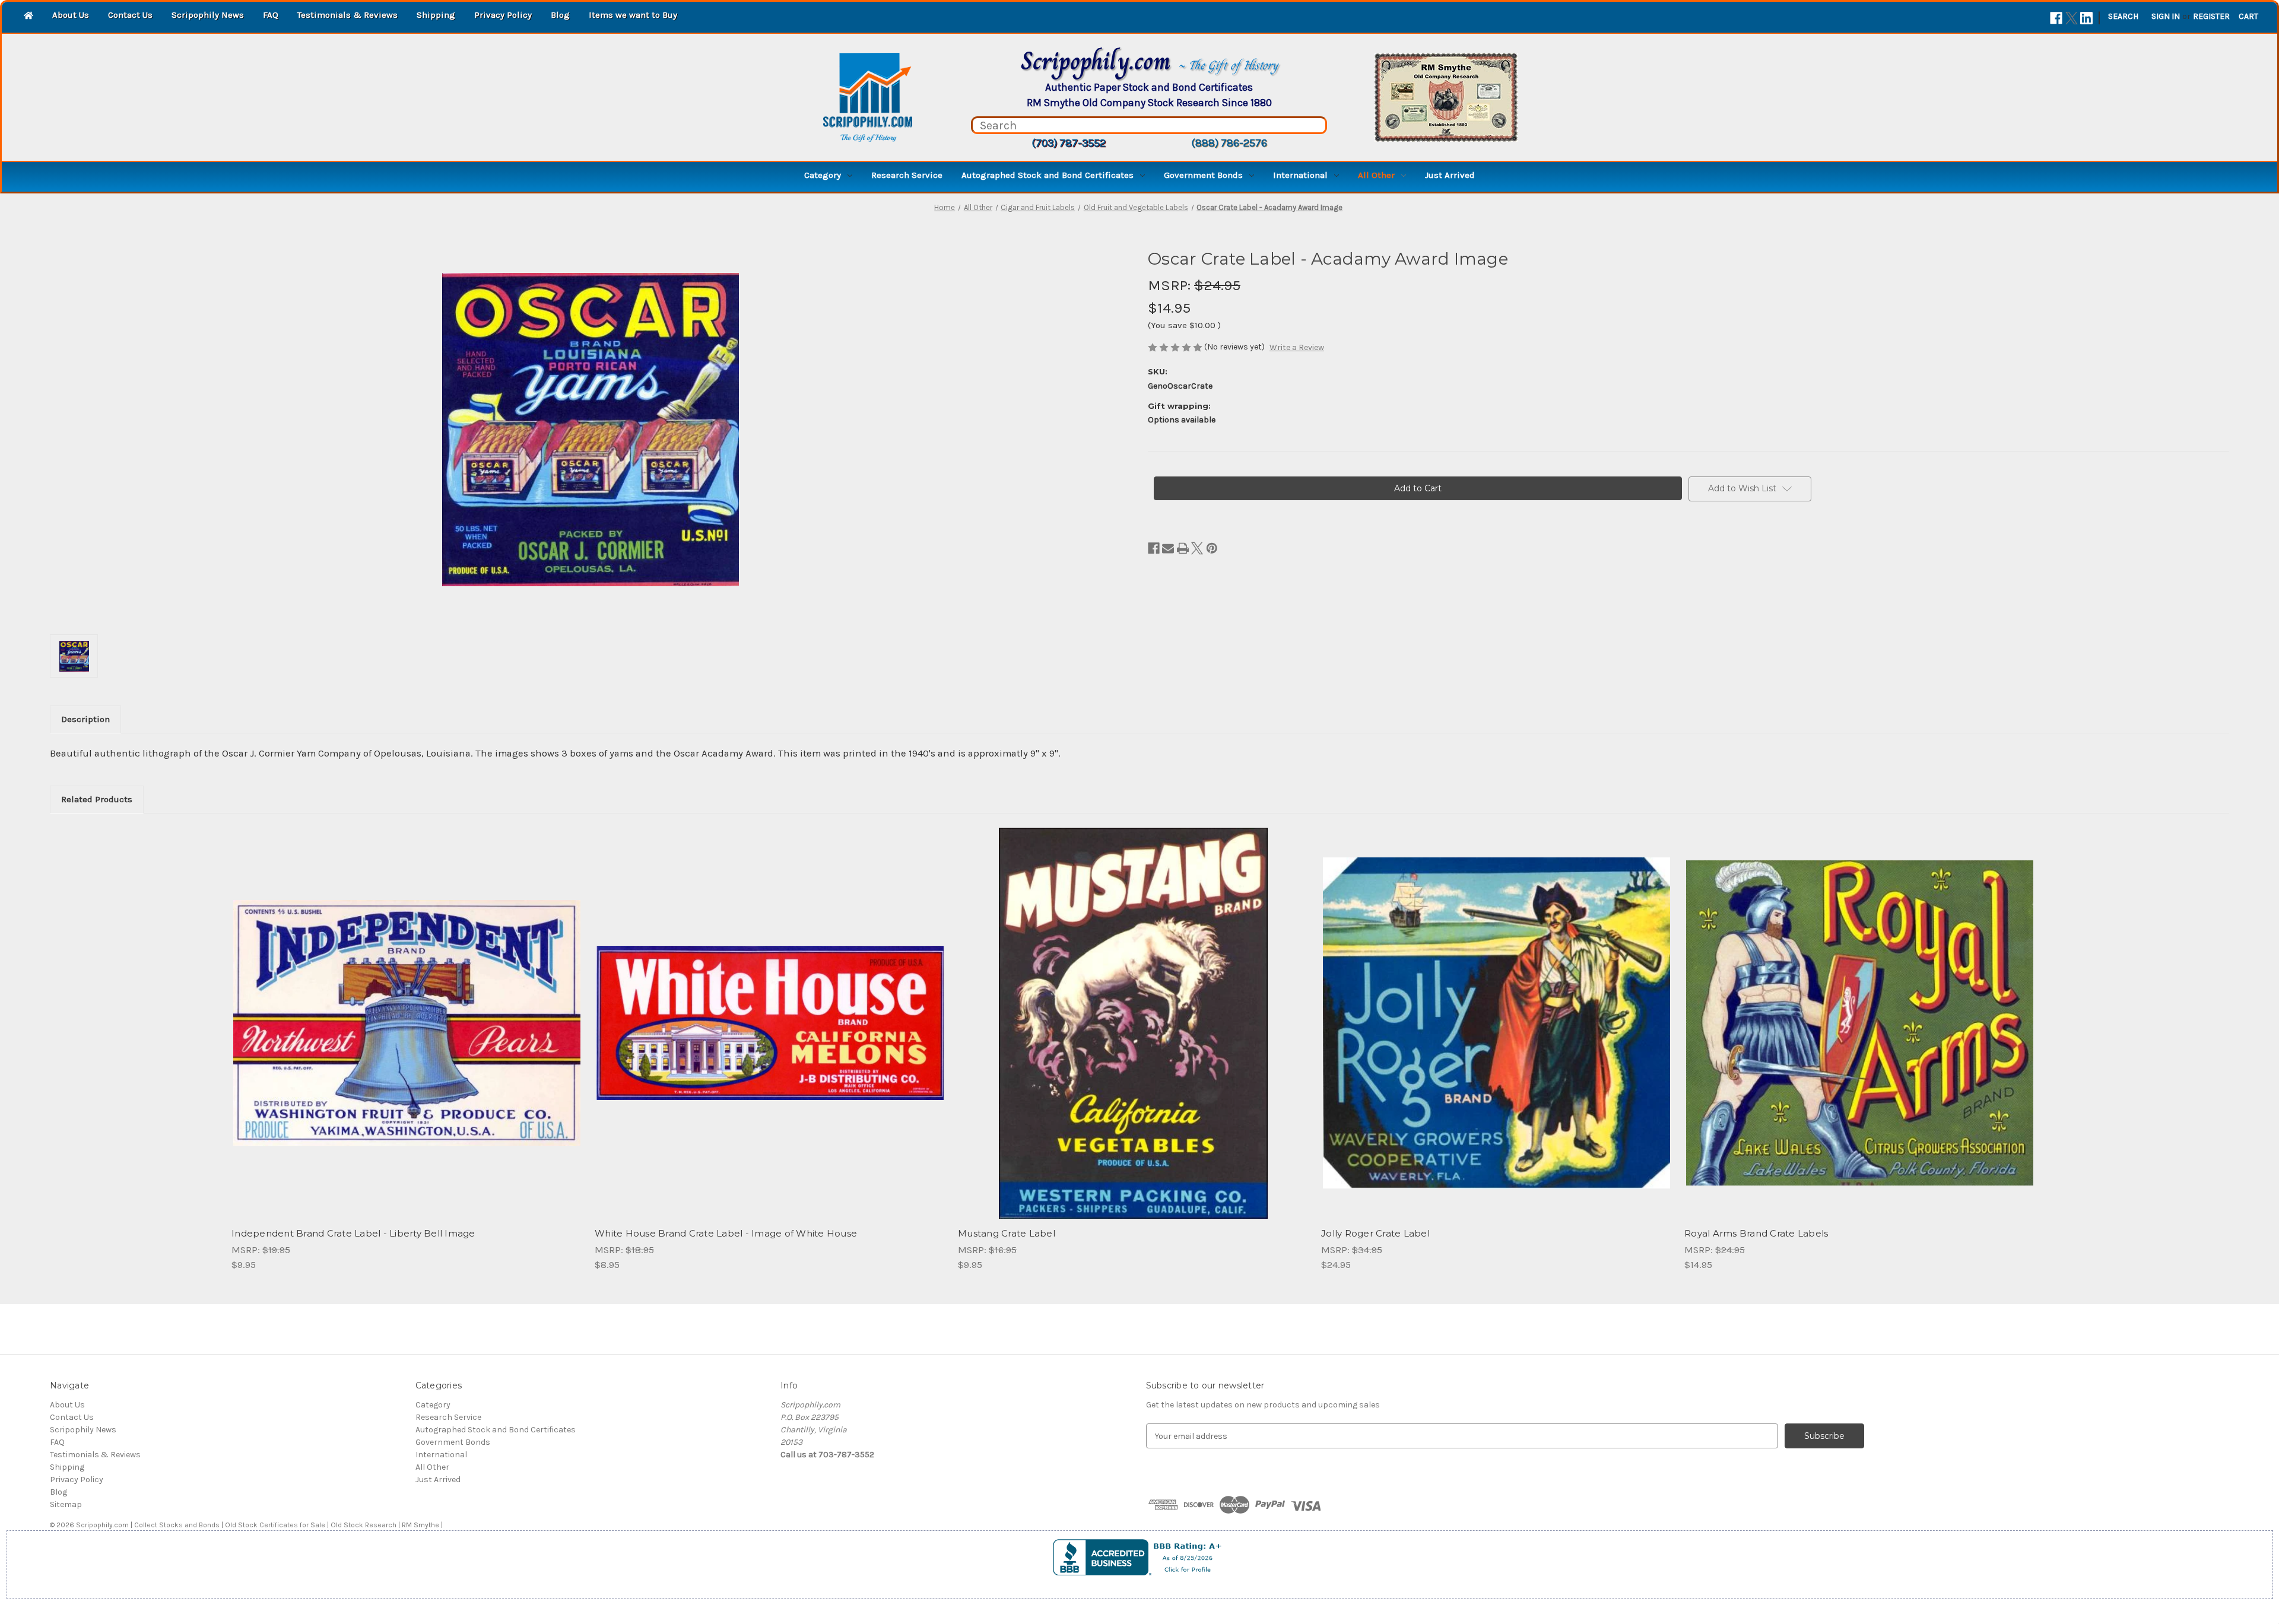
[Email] (1168, 548)
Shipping (436, 15)
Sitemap (66, 1504)
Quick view (406, 1013)
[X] (2072, 18)
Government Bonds (1203, 175)
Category (823, 175)
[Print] (1183, 548)
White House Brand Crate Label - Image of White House (726, 1233)
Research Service (907, 175)
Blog (560, 15)
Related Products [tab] (97, 799)
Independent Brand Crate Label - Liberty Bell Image (353, 1233)
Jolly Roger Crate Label (1375, 1233)
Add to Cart (407, 1034)
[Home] (28, 16)
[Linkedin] (2086, 18)
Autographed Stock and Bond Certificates (1048, 175)
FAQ (271, 15)
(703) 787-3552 (1069, 143)
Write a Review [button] (1297, 347)
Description (85, 719)
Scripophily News (208, 15)
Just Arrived (1450, 175)
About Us (71, 15)
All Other (1376, 175)
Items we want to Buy (633, 15)
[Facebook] (2056, 18)
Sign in (2166, 16)
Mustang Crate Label (1007, 1233)
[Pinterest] (1212, 548)
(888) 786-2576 (1229, 143)
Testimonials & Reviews (347, 15)
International (1300, 175)
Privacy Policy (503, 15)
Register (2211, 16)
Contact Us (130, 15)
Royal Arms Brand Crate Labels (1756, 1233)
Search (2123, 16)
